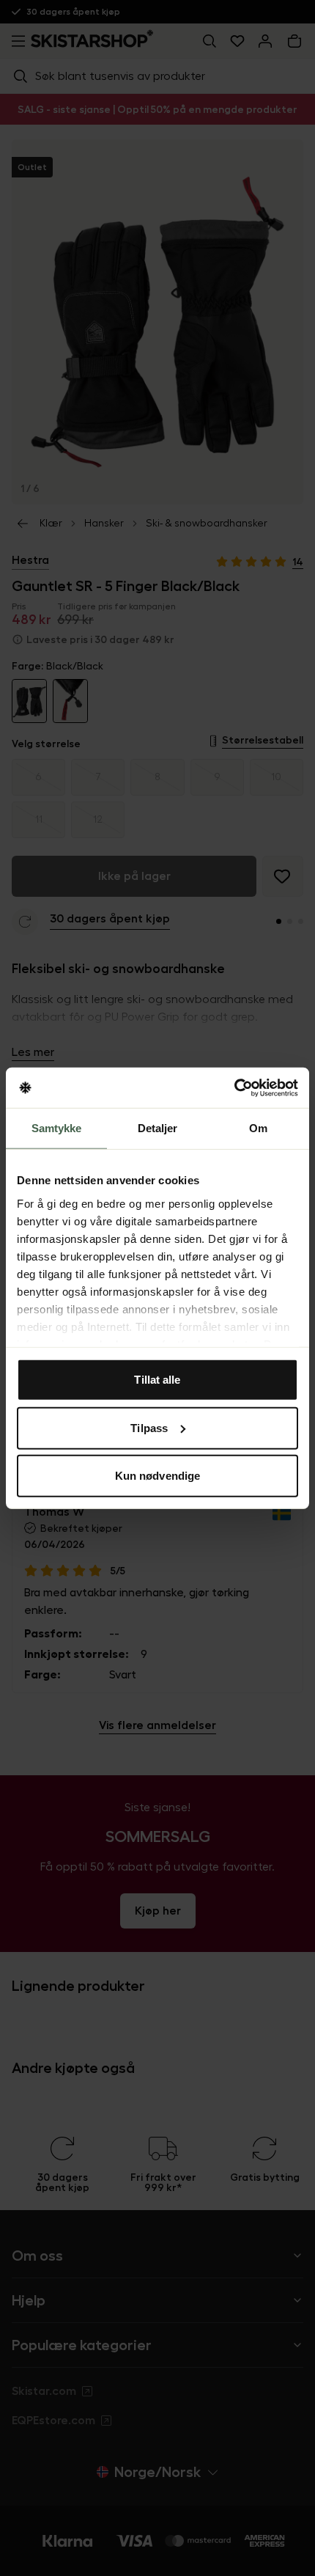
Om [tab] (258, 1128)
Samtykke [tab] (57, 1128)
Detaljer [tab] (158, 1128)
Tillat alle (157, 1380)
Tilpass (149, 1427)
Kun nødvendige (157, 1476)
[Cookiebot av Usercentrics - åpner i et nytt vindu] (234, 1087)
